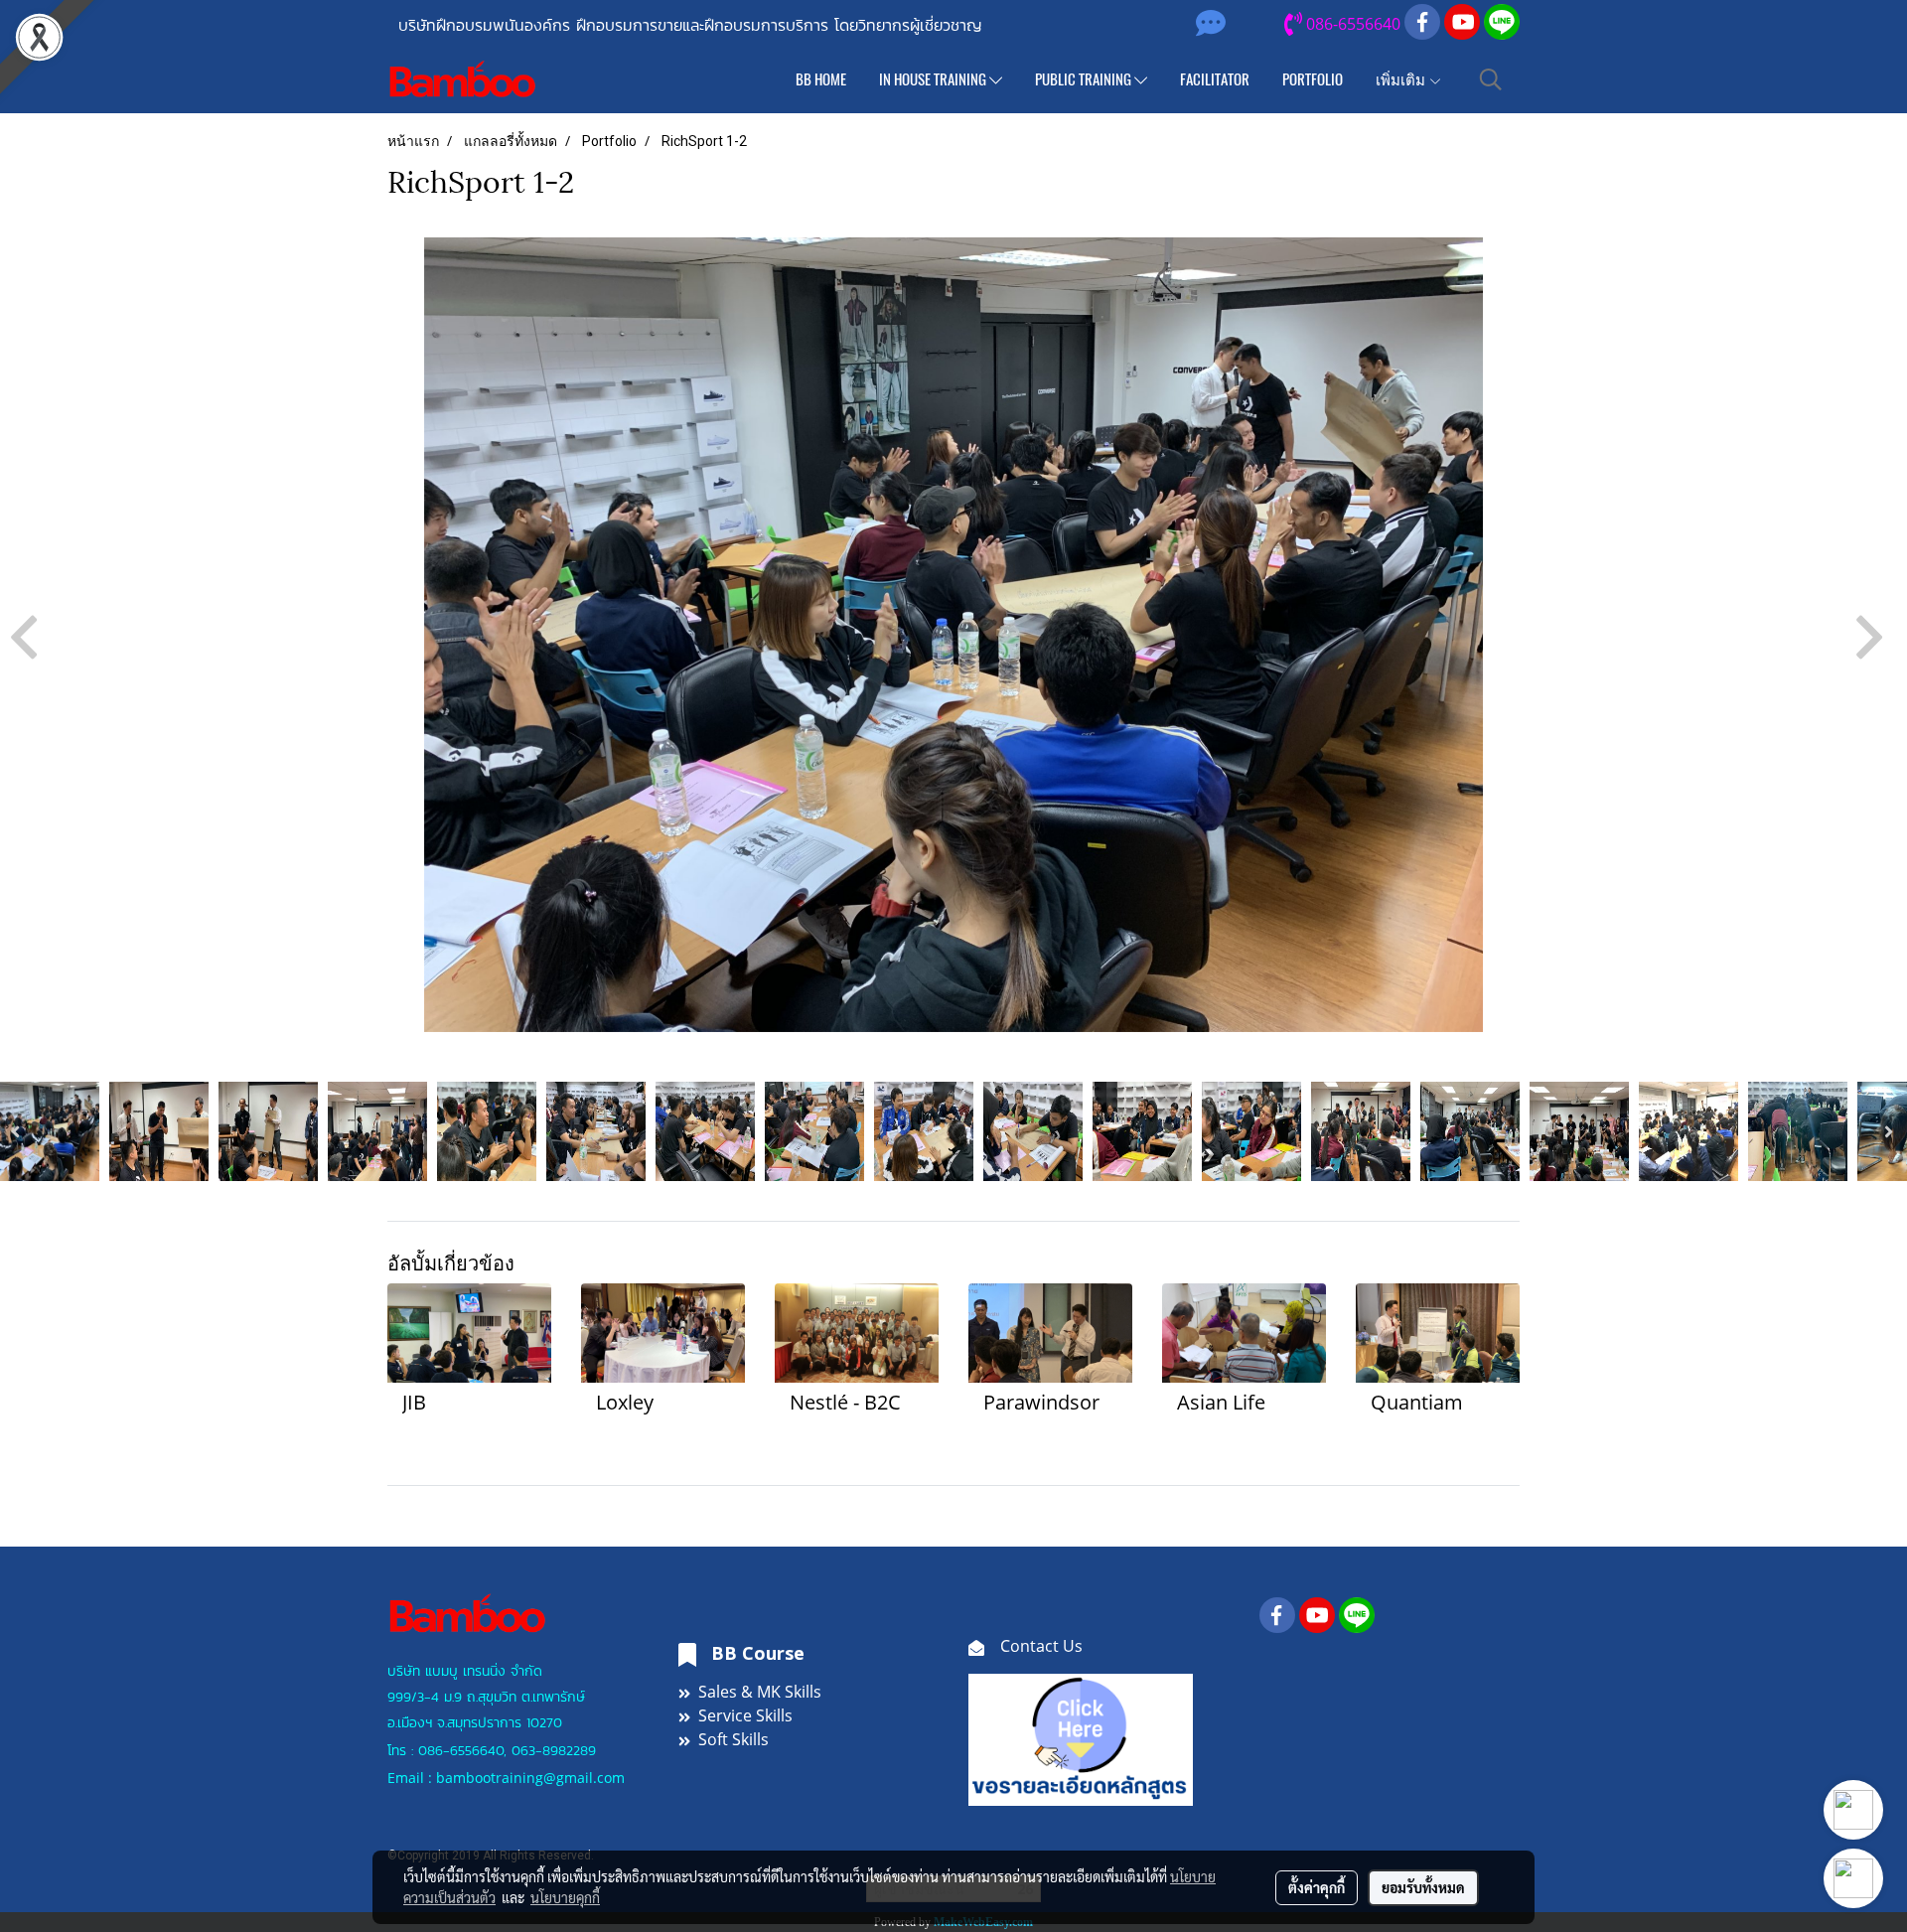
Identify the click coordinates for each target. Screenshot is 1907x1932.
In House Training (934, 79)
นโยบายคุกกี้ (565, 1897)
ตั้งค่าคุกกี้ (1317, 1887)
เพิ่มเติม (1402, 79)
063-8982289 (554, 1751)
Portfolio (1313, 79)
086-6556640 (461, 1751)
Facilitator (1215, 79)
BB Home (821, 79)
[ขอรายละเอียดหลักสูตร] (1081, 1738)
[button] (1491, 79)
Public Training (1085, 79)
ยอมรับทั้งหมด (1423, 1887)
